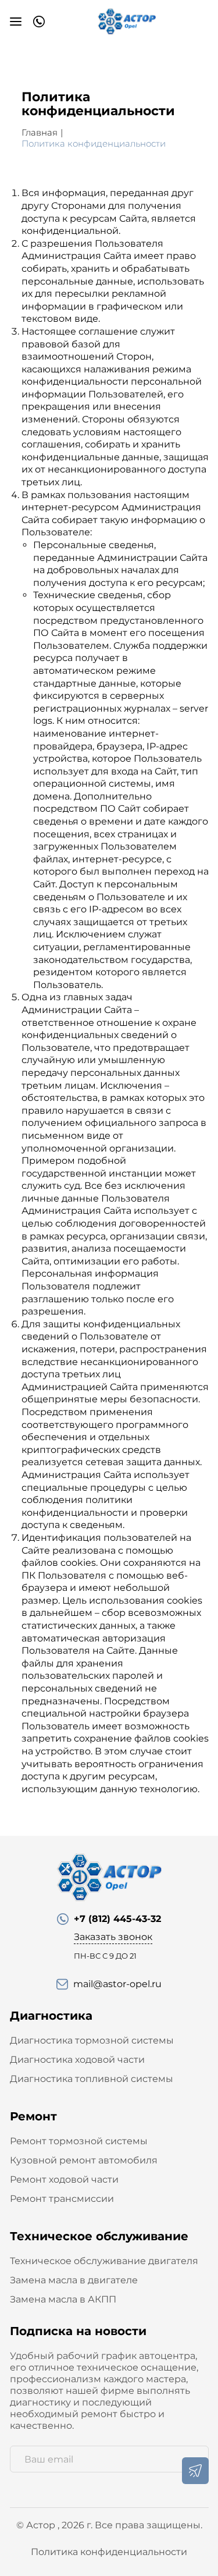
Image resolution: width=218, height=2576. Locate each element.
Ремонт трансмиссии (62, 2199)
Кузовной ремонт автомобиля (84, 2160)
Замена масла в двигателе (74, 2280)
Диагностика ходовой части (77, 2060)
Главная (40, 132)
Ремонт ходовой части (64, 2179)
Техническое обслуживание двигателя (104, 2261)
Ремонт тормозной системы (79, 2141)
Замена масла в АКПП (63, 2299)
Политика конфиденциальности (109, 2552)
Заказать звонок (113, 1937)
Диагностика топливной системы (92, 2079)
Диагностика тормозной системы (92, 2040)
